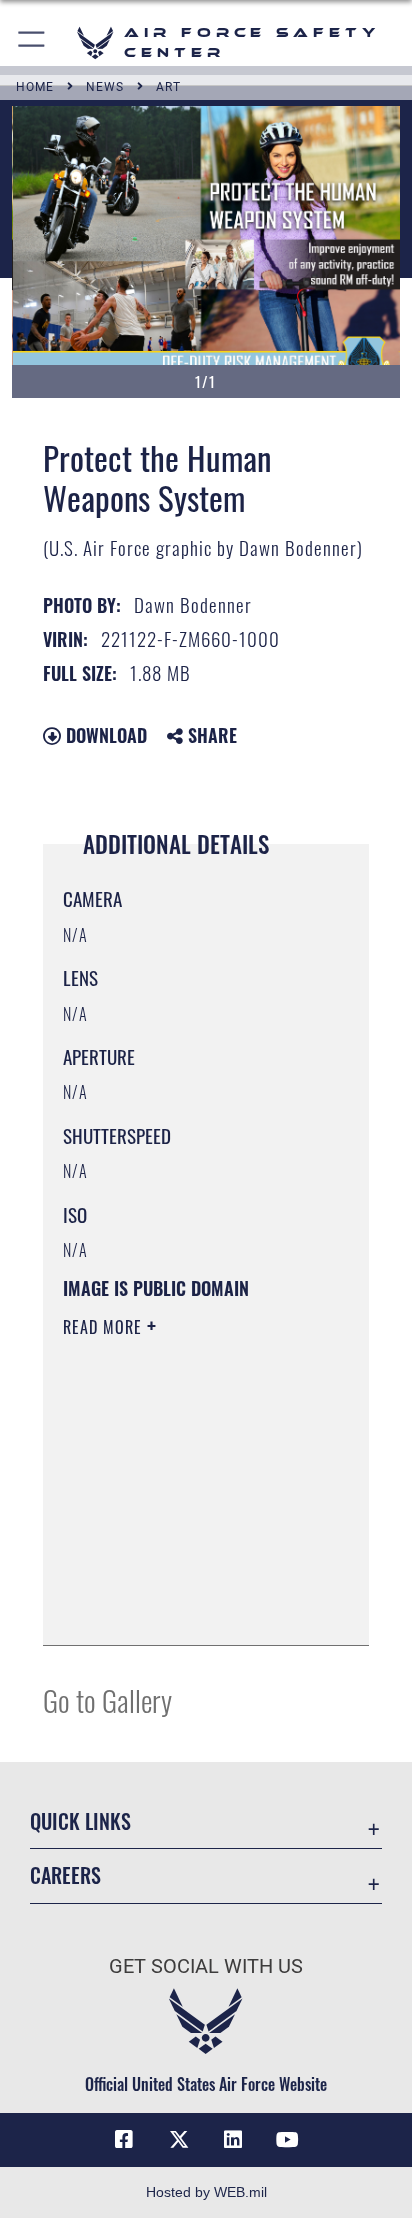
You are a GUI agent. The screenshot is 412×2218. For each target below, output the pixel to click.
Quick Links (80, 1821)
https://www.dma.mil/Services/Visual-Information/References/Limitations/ (184, 1608)
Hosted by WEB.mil (206, 2192)
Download (104, 735)
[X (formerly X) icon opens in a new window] (179, 2140)
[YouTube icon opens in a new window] (288, 2140)
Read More (105, 1327)
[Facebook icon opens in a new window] (124, 2140)
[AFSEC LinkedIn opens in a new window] (233, 2140)
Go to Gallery (107, 1699)
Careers (65, 1875)
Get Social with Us (206, 1966)
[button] (32, 42)
